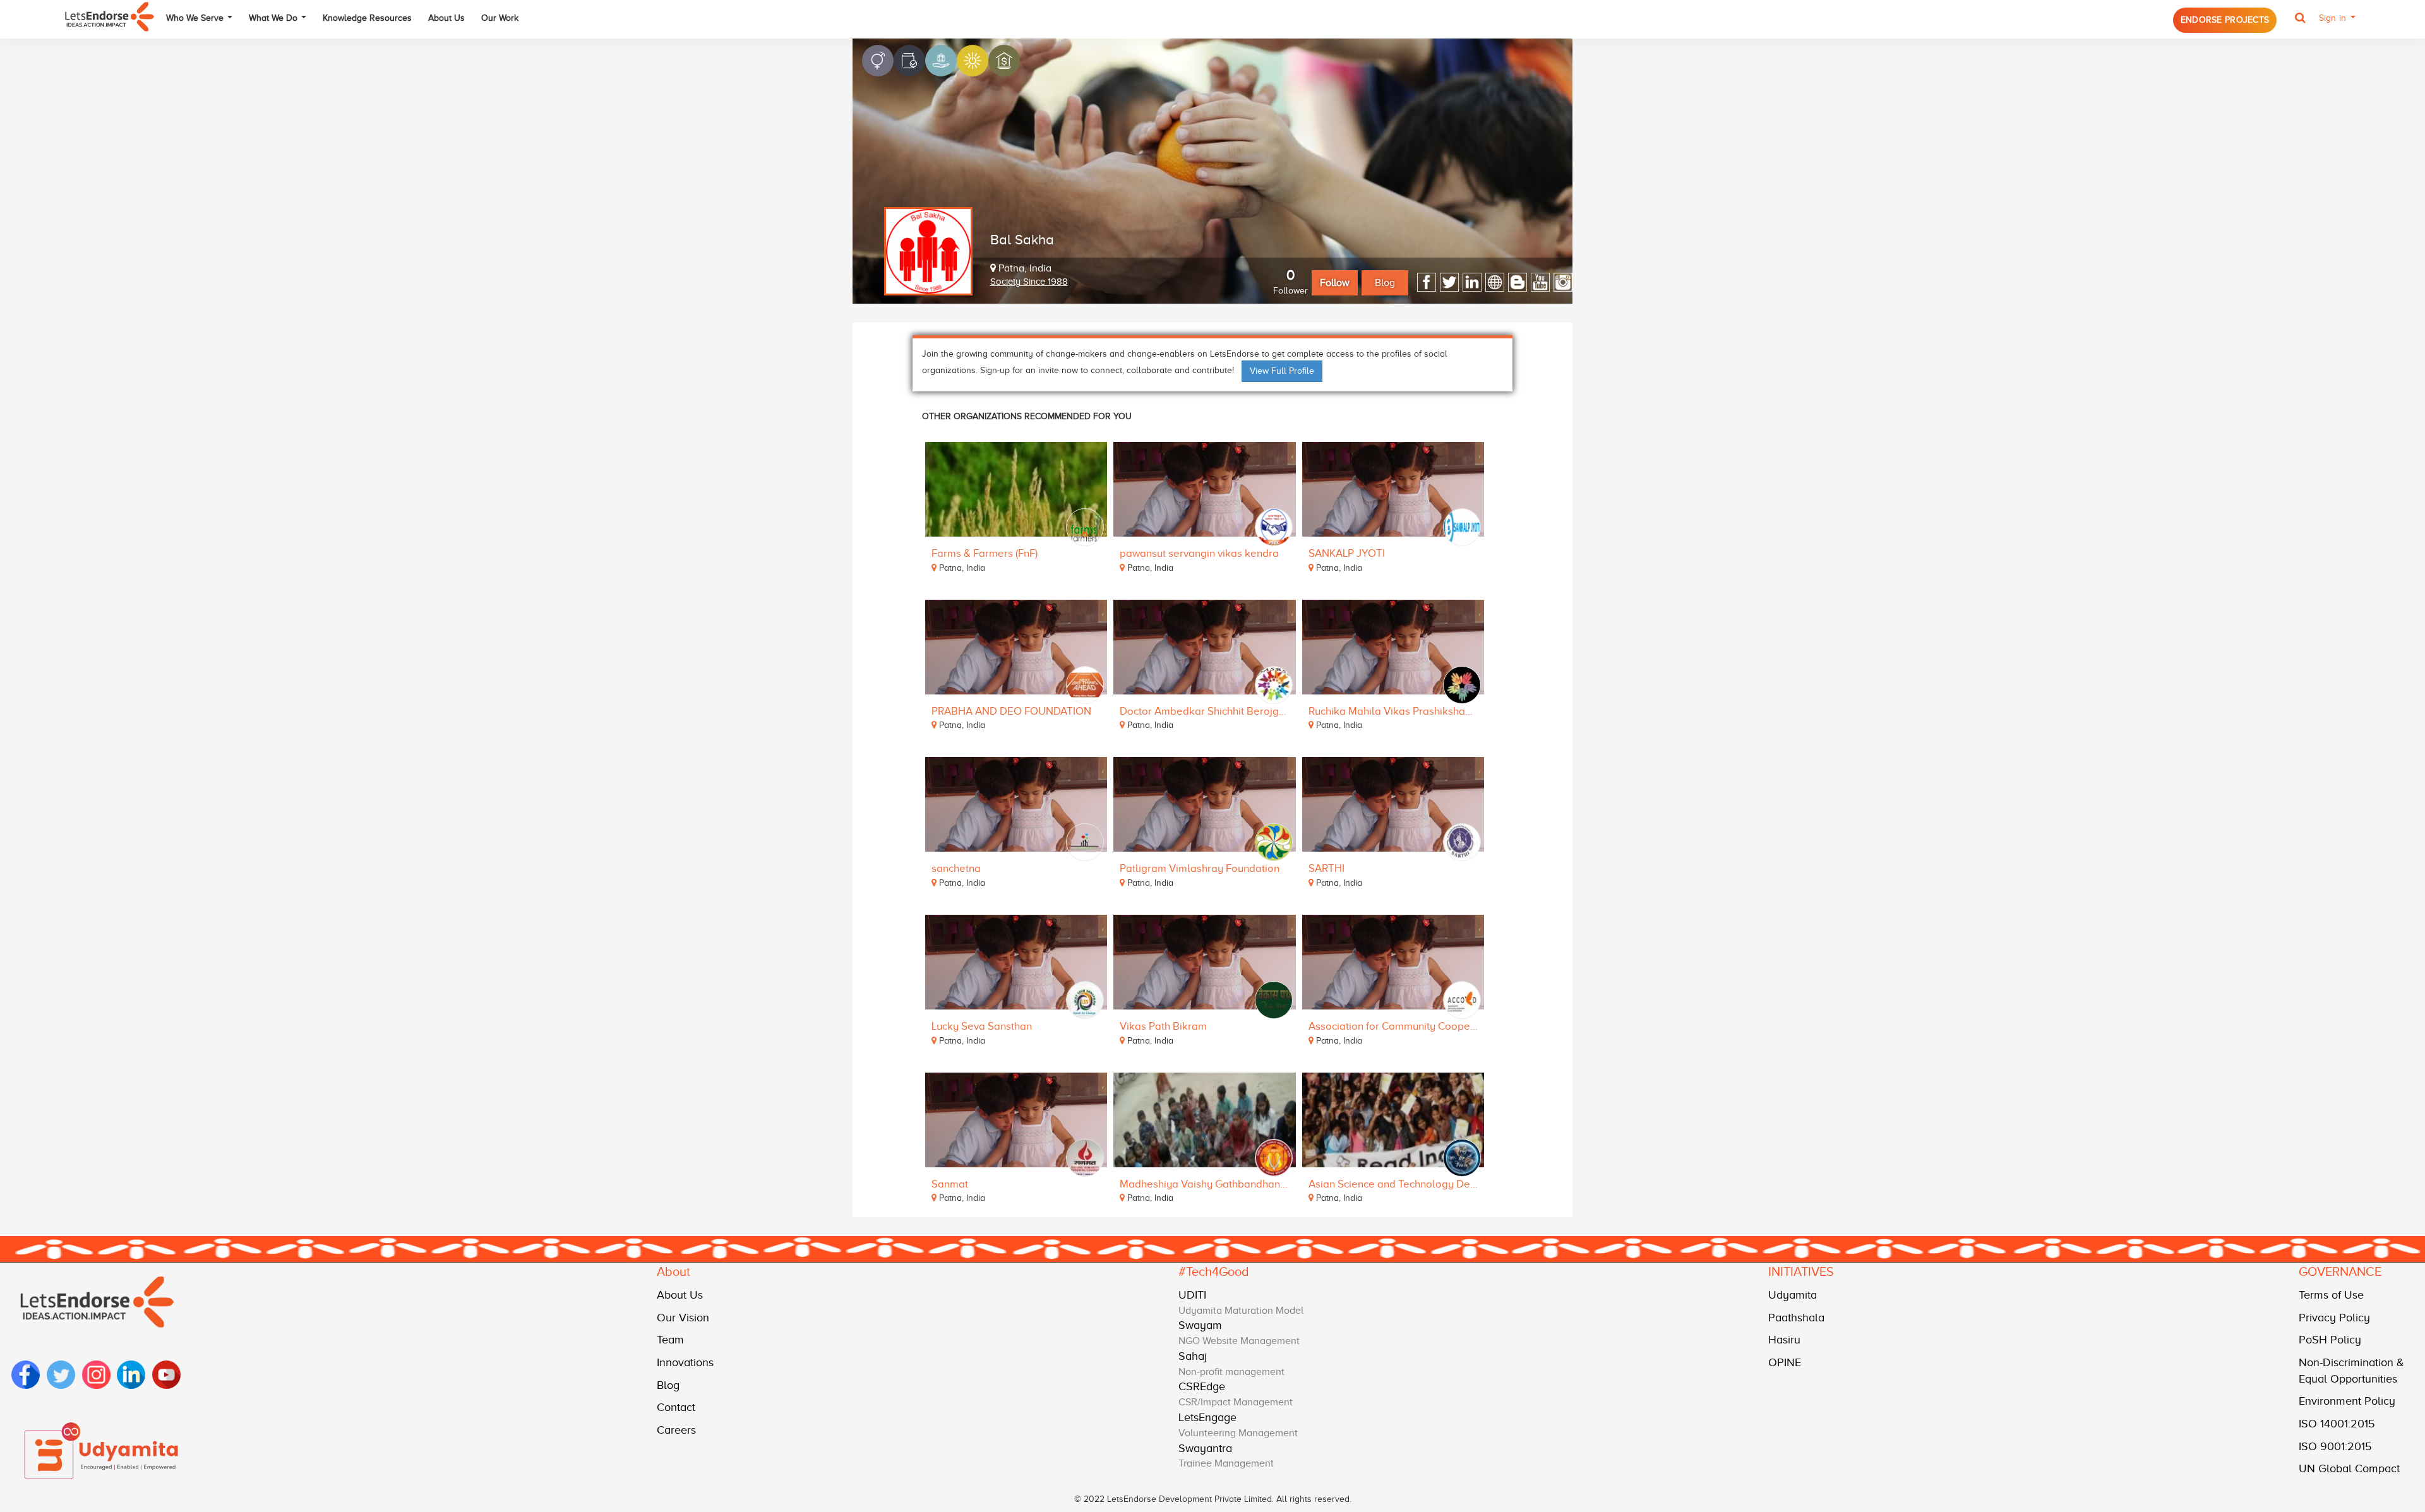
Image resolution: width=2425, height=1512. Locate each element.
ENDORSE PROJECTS (2225, 20)
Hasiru (1784, 1340)
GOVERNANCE (2340, 1271)
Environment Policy (2347, 1401)
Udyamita (1793, 1295)
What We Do (274, 18)
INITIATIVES (1801, 1271)
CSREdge (1202, 1386)
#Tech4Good (1214, 1271)
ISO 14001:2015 (2337, 1424)
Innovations (685, 1362)
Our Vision (683, 1318)
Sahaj (1193, 1356)
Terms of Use (2331, 1295)
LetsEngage (1207, 1417)
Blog (1385, 283)
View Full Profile (1282, 371)
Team (670, 1340)
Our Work (500, 18)
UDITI (1192, 1295)
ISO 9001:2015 (2335, 1446)
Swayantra (1205, 1448)
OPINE (1785, 1362)
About (674, 1271)
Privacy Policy (2334, 1318)
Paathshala (1796, 1318)
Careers (676, 1430)
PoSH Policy (2330, 1340)
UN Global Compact (2349, 1468)
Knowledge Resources (367, 18)
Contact (676, 1407)
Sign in (2334, 18)
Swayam (1200, 1325)
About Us (446, 18)
